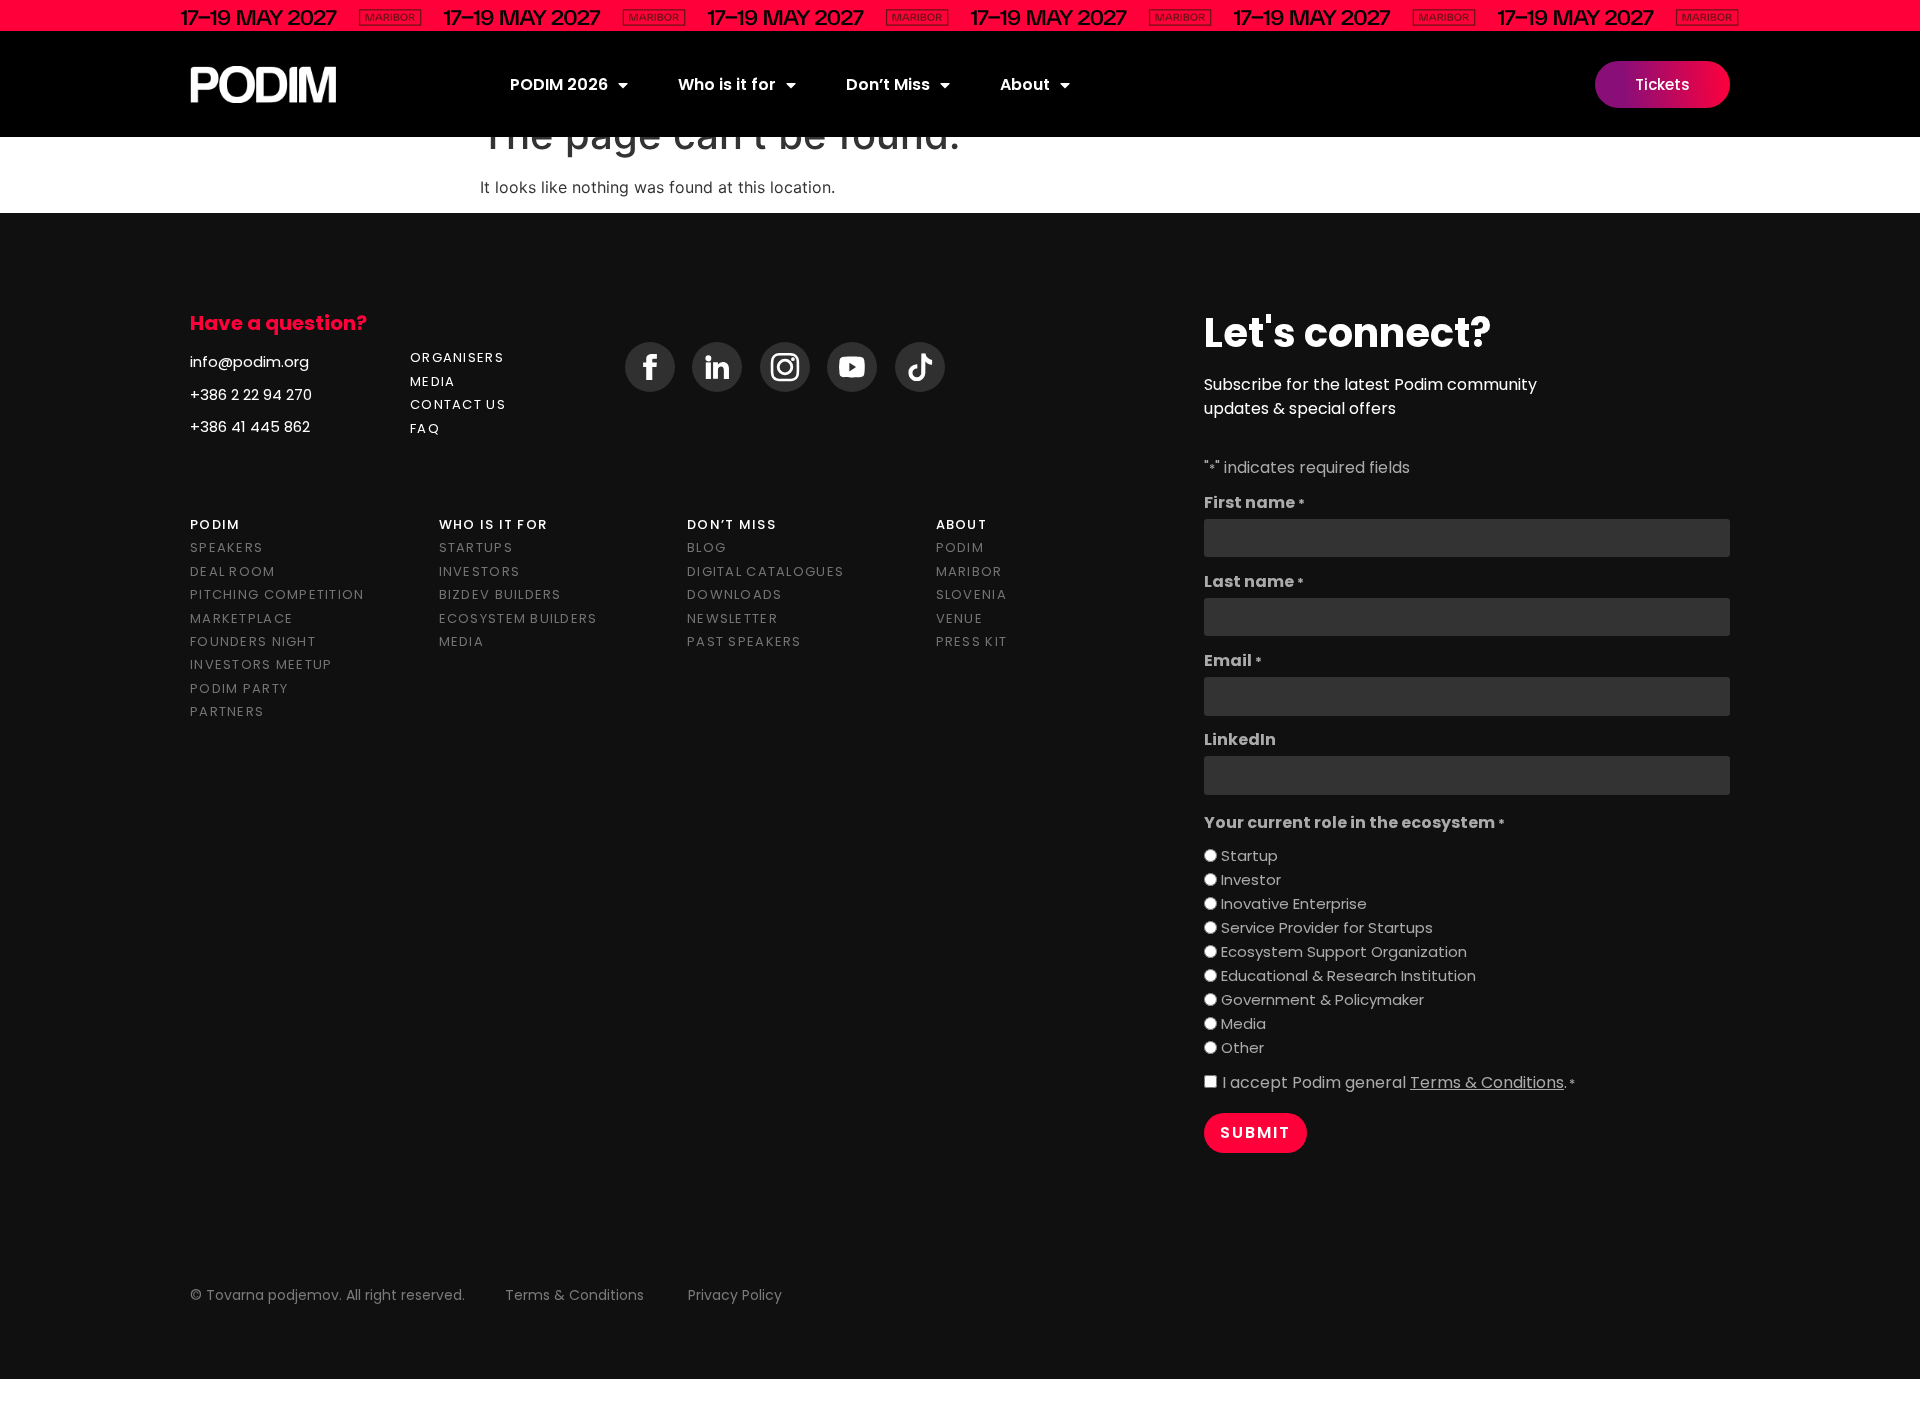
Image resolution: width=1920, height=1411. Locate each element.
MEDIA (432, 381)
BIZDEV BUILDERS (500, 594)
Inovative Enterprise (1294, 903)
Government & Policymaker (1322, 999)
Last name (1254, 582)
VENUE (959, 618)
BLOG (706, 547)
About (1025, 84)
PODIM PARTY (239, 688)
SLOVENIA (971, 594)
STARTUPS (476, 547)
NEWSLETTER (732, 618)
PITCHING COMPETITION (277, 594)
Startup (1249, 855)
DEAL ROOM (233, 571)
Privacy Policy (735, 1295)
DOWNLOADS (735, 594)
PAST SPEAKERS (744, 641)
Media (1243, 1023)
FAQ (425, 428)
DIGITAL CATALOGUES (765, 571)
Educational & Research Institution (1348, 975)
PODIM (960, 547)
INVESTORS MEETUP (261, 664)
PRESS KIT (972, 641)
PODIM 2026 (559, 84)
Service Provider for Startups (1327, 927)
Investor (1251, 879)
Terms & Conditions (1487, 1082)
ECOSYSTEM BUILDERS (518, 618)
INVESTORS (480, 571)
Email (1233, 661)
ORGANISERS (457, 357)
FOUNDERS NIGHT (253, 641)
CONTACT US (458, 404)
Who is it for (727, 84)
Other (1242, 1047)
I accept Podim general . (1398, 1083)
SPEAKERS (226, 547)
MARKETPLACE (241, 618)
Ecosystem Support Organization (1344, 951)
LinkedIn (1240, 740)
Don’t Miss (888, 84)
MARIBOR (969, 571)
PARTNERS (227, 711)
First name (1254, 503)
